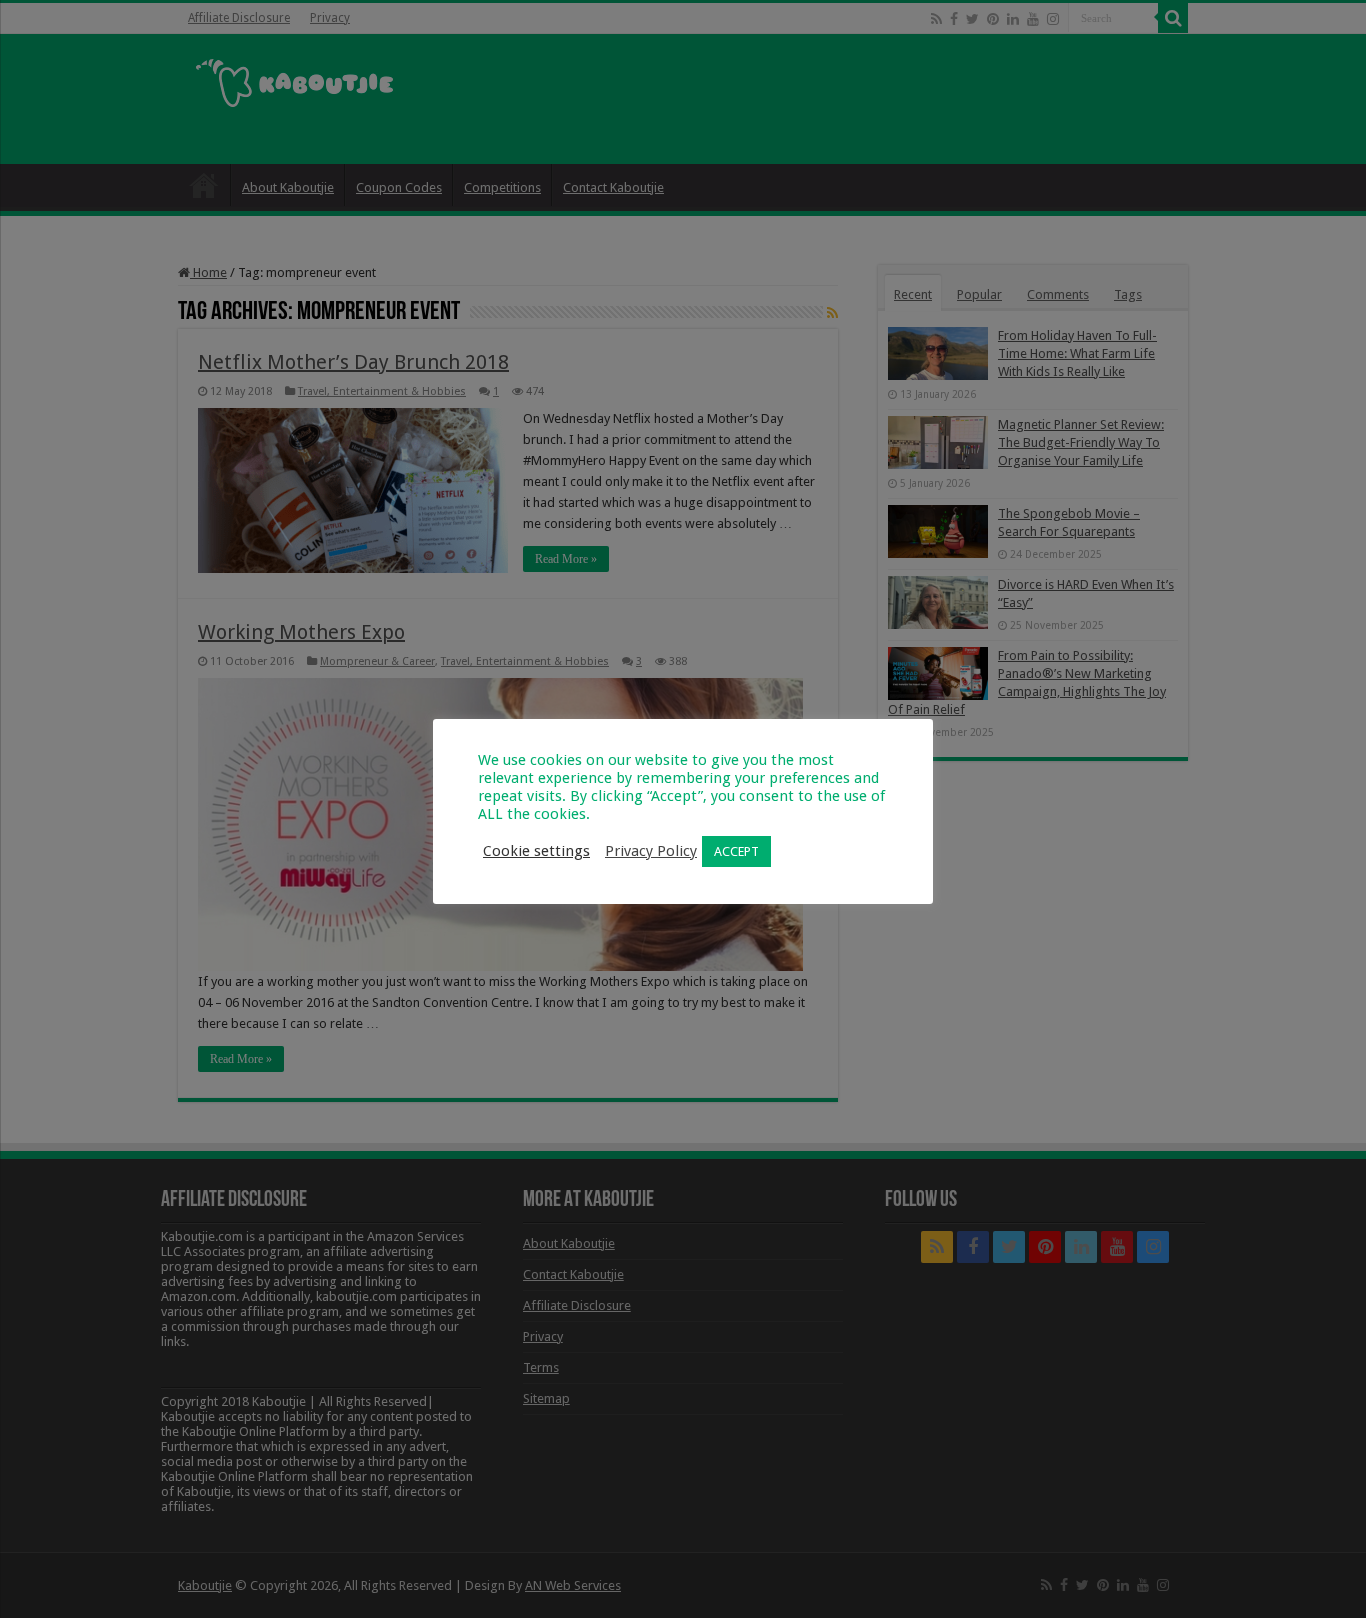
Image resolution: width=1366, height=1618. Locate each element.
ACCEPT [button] (736, 851)
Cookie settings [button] (536, 851)
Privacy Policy (651, 851)
